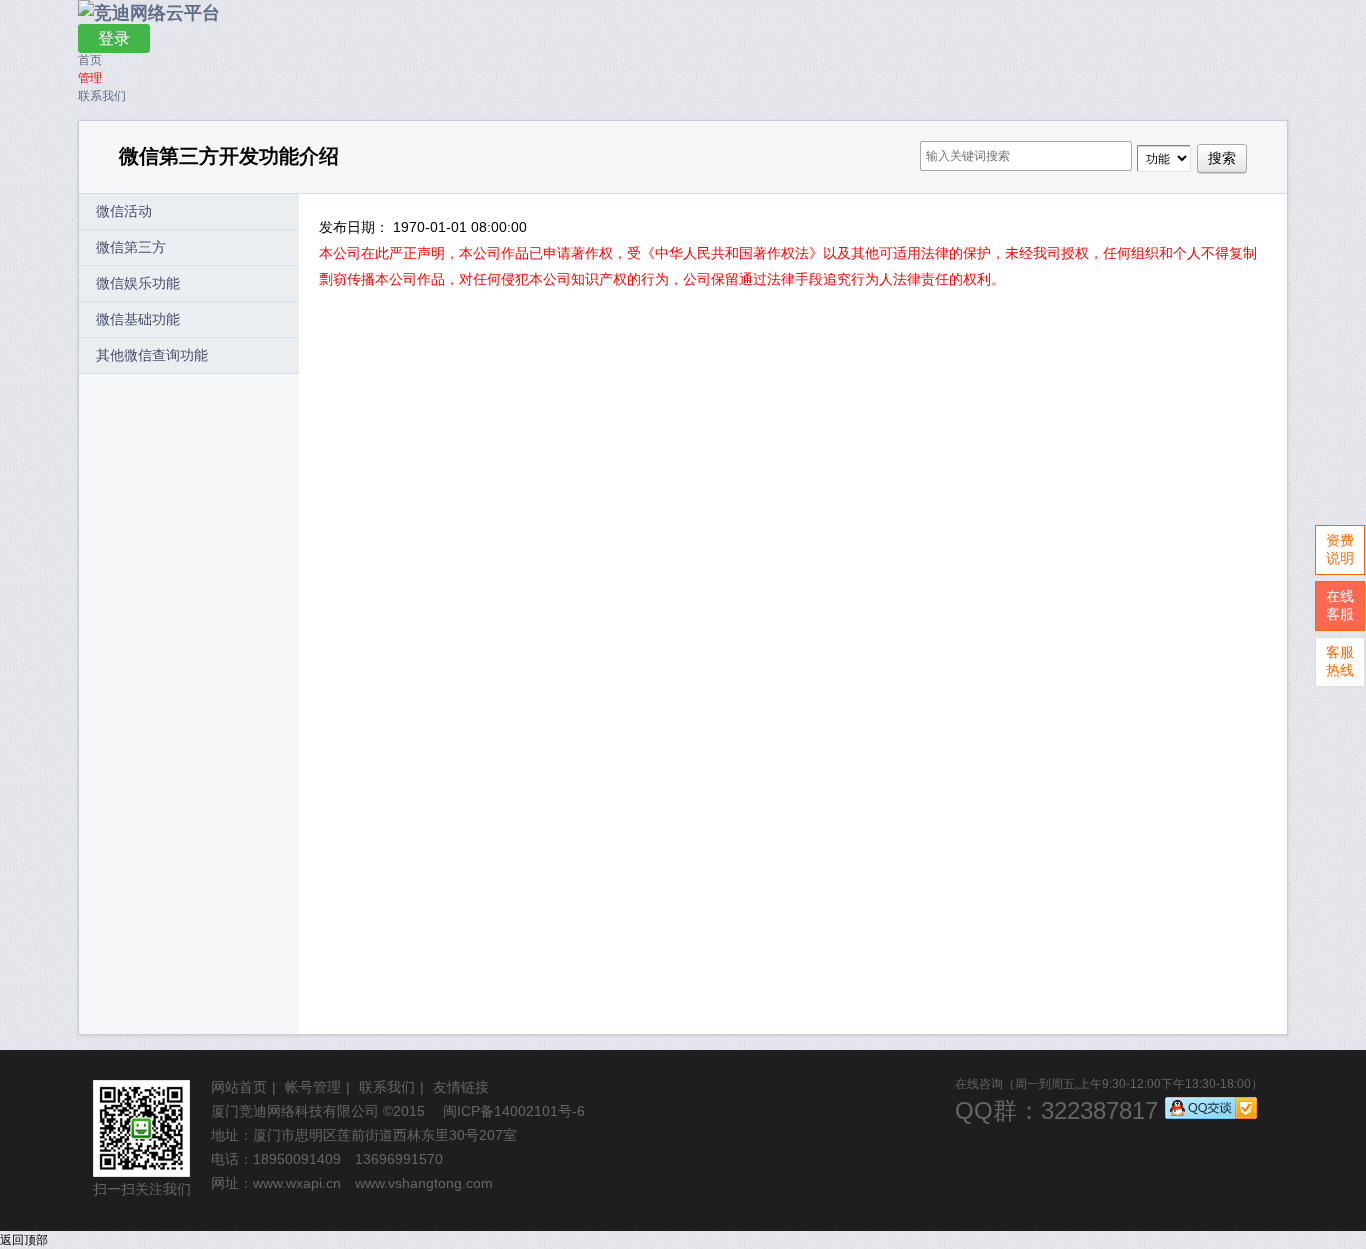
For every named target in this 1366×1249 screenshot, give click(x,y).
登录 (114, 38)
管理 (90, 78)
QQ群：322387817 (1056, 1110)
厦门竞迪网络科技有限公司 (295, 1111)
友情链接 (461, 1087)
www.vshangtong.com (424, 1183)
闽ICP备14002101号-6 (514, 1111)
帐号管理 (313, 1087)
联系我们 (102, 96)
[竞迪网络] (149, 13)
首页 (90, 60)
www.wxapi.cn (297, 1183)
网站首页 (239, 1087)
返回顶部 (24, 1240)
